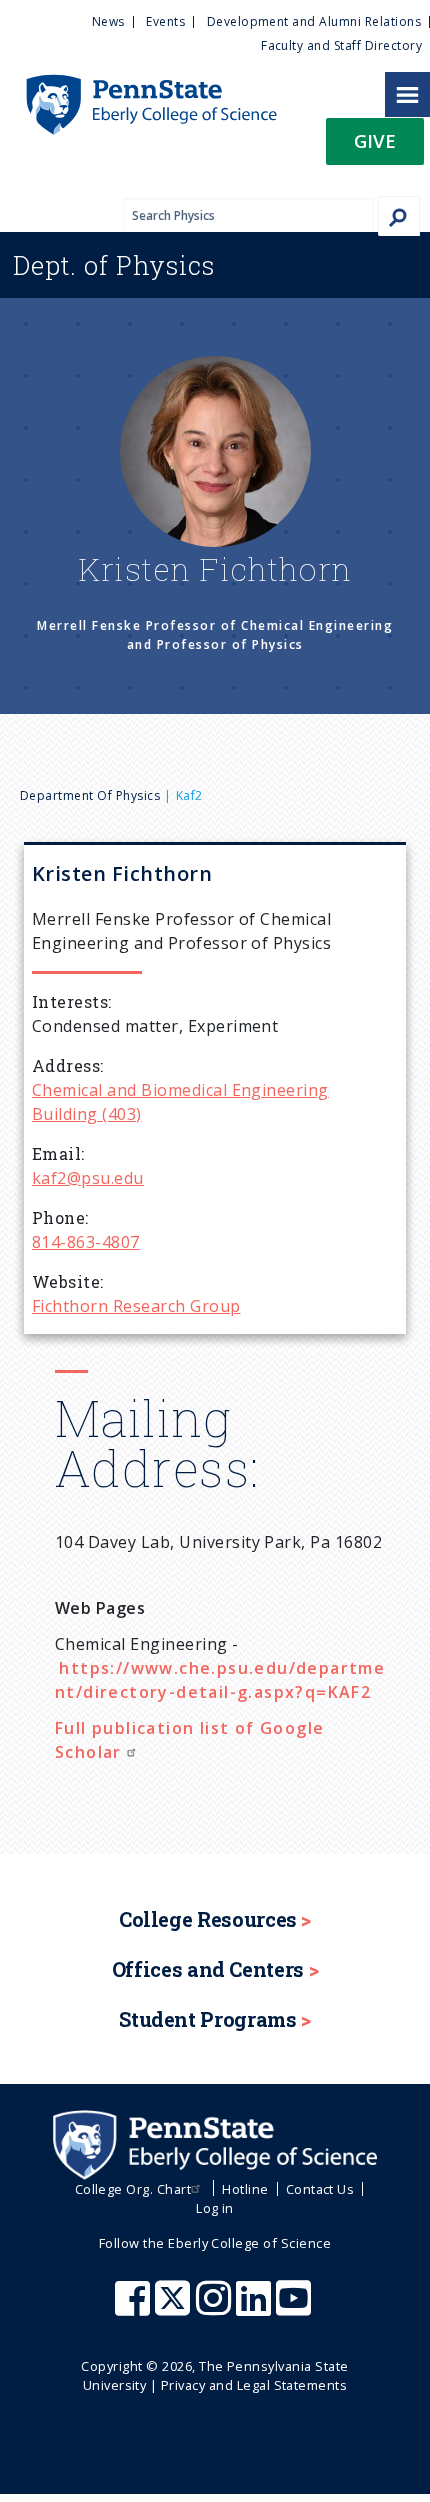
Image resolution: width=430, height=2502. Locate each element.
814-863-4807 (86, 1242)
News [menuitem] (108, 21)
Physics (114, 265)
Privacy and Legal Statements (254, 2385)
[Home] (138, 84)
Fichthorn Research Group (136, 1306)
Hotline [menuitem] (245, 2189)
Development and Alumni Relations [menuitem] (314, 21)
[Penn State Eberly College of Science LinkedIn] (256, 2308)
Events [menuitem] (165, 21)
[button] (375, 147)
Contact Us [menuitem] (320, 2189)
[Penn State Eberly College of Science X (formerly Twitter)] (175, 2308)
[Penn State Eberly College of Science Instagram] (216, 2308)
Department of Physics (90, 795)
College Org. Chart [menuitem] (133, 2189)
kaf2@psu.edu (88, 1178)
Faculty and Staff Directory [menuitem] (341, 45)
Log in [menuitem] (215, 2208)
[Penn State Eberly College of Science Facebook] (135, 2308)
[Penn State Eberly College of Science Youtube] (295, 2308)
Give (375, 140)
